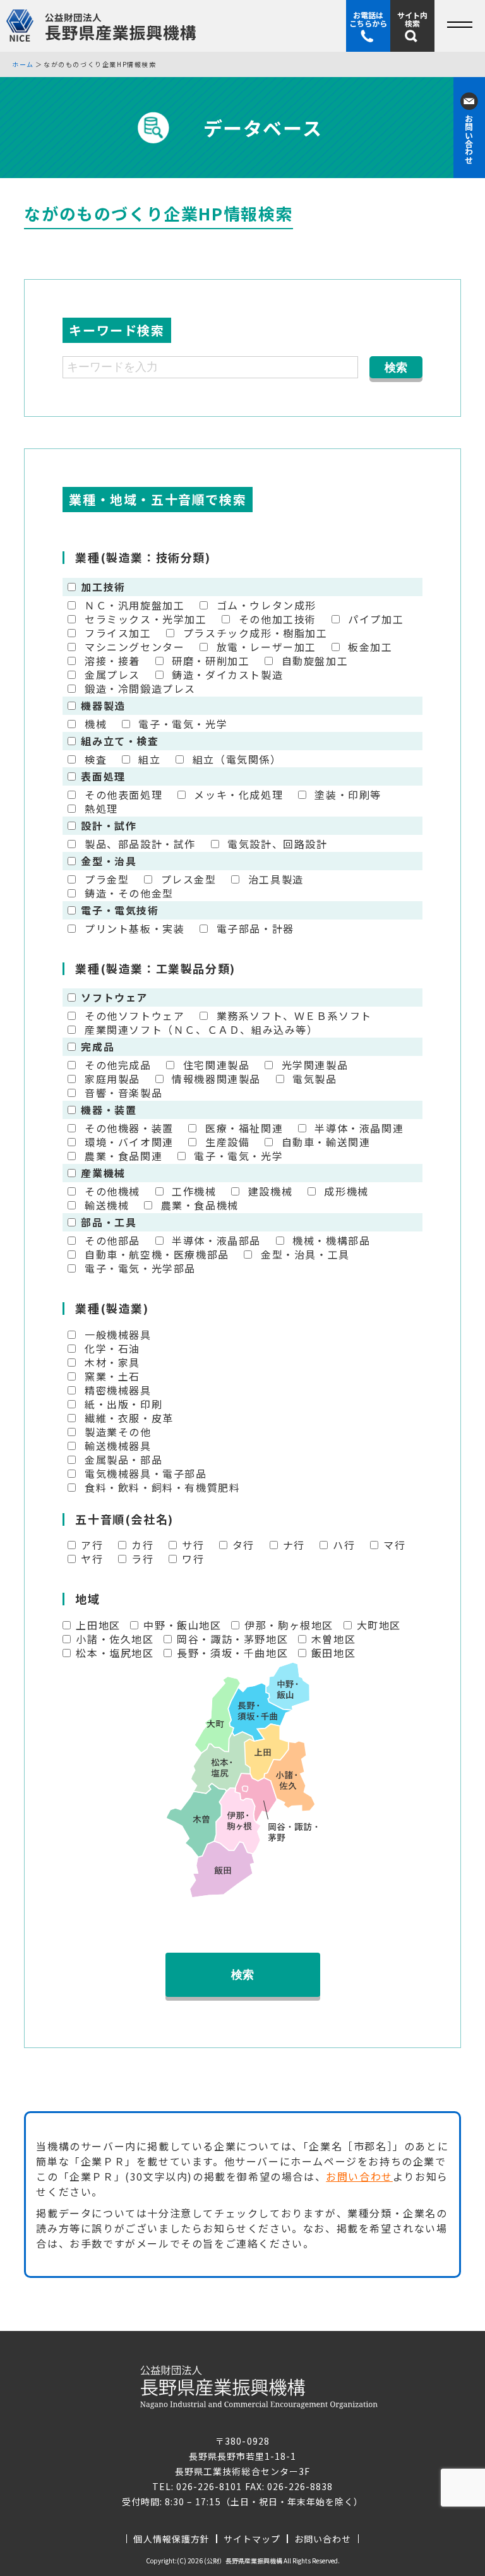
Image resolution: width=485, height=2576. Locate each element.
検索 (242, 1975)
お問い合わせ (359, 2176)
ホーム (23, 64)
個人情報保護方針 (171, 2539)
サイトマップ (252, 2539)
